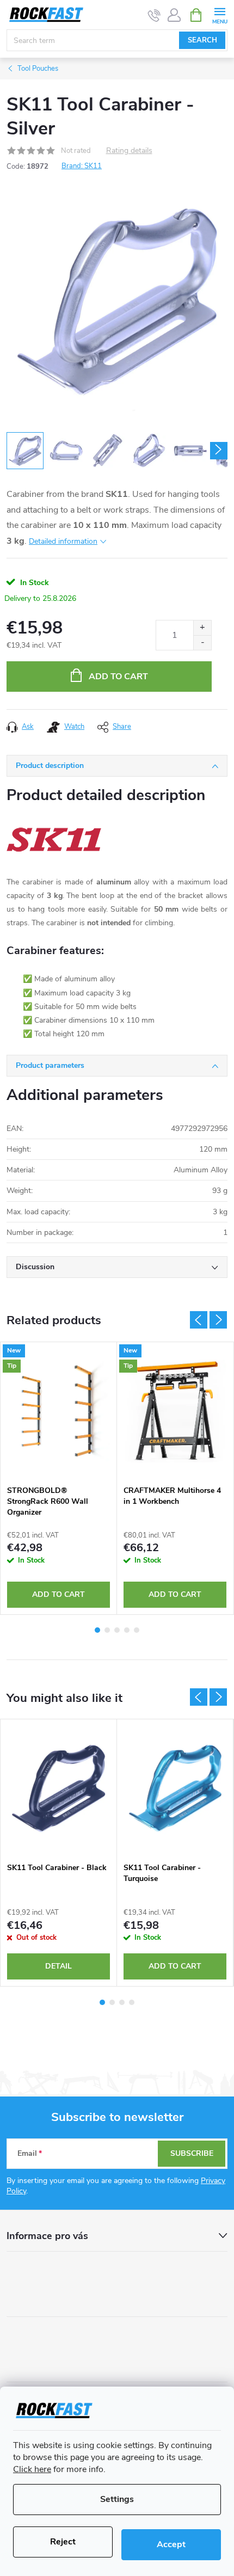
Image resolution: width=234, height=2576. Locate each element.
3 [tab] (117, 1630)
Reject (63, 2542)
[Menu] (220, 14)
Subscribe (192, 2153)
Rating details (129, 151)
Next (218, 1320)
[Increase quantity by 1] (202, 628)
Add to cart (118, 677)
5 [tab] (137, 1630)
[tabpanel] (59, 1478)
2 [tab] (107, 1630)
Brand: (82, 166)
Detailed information (63, 541)
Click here (32, 2469)
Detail (59, 1966)
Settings (117, 2499)
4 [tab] (127, 1630)
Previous (199, 1320)
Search (202, 40)
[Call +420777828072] (154, 15)
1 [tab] (97, 1630)
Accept (171, 2544)
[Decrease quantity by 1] (202, 643)
